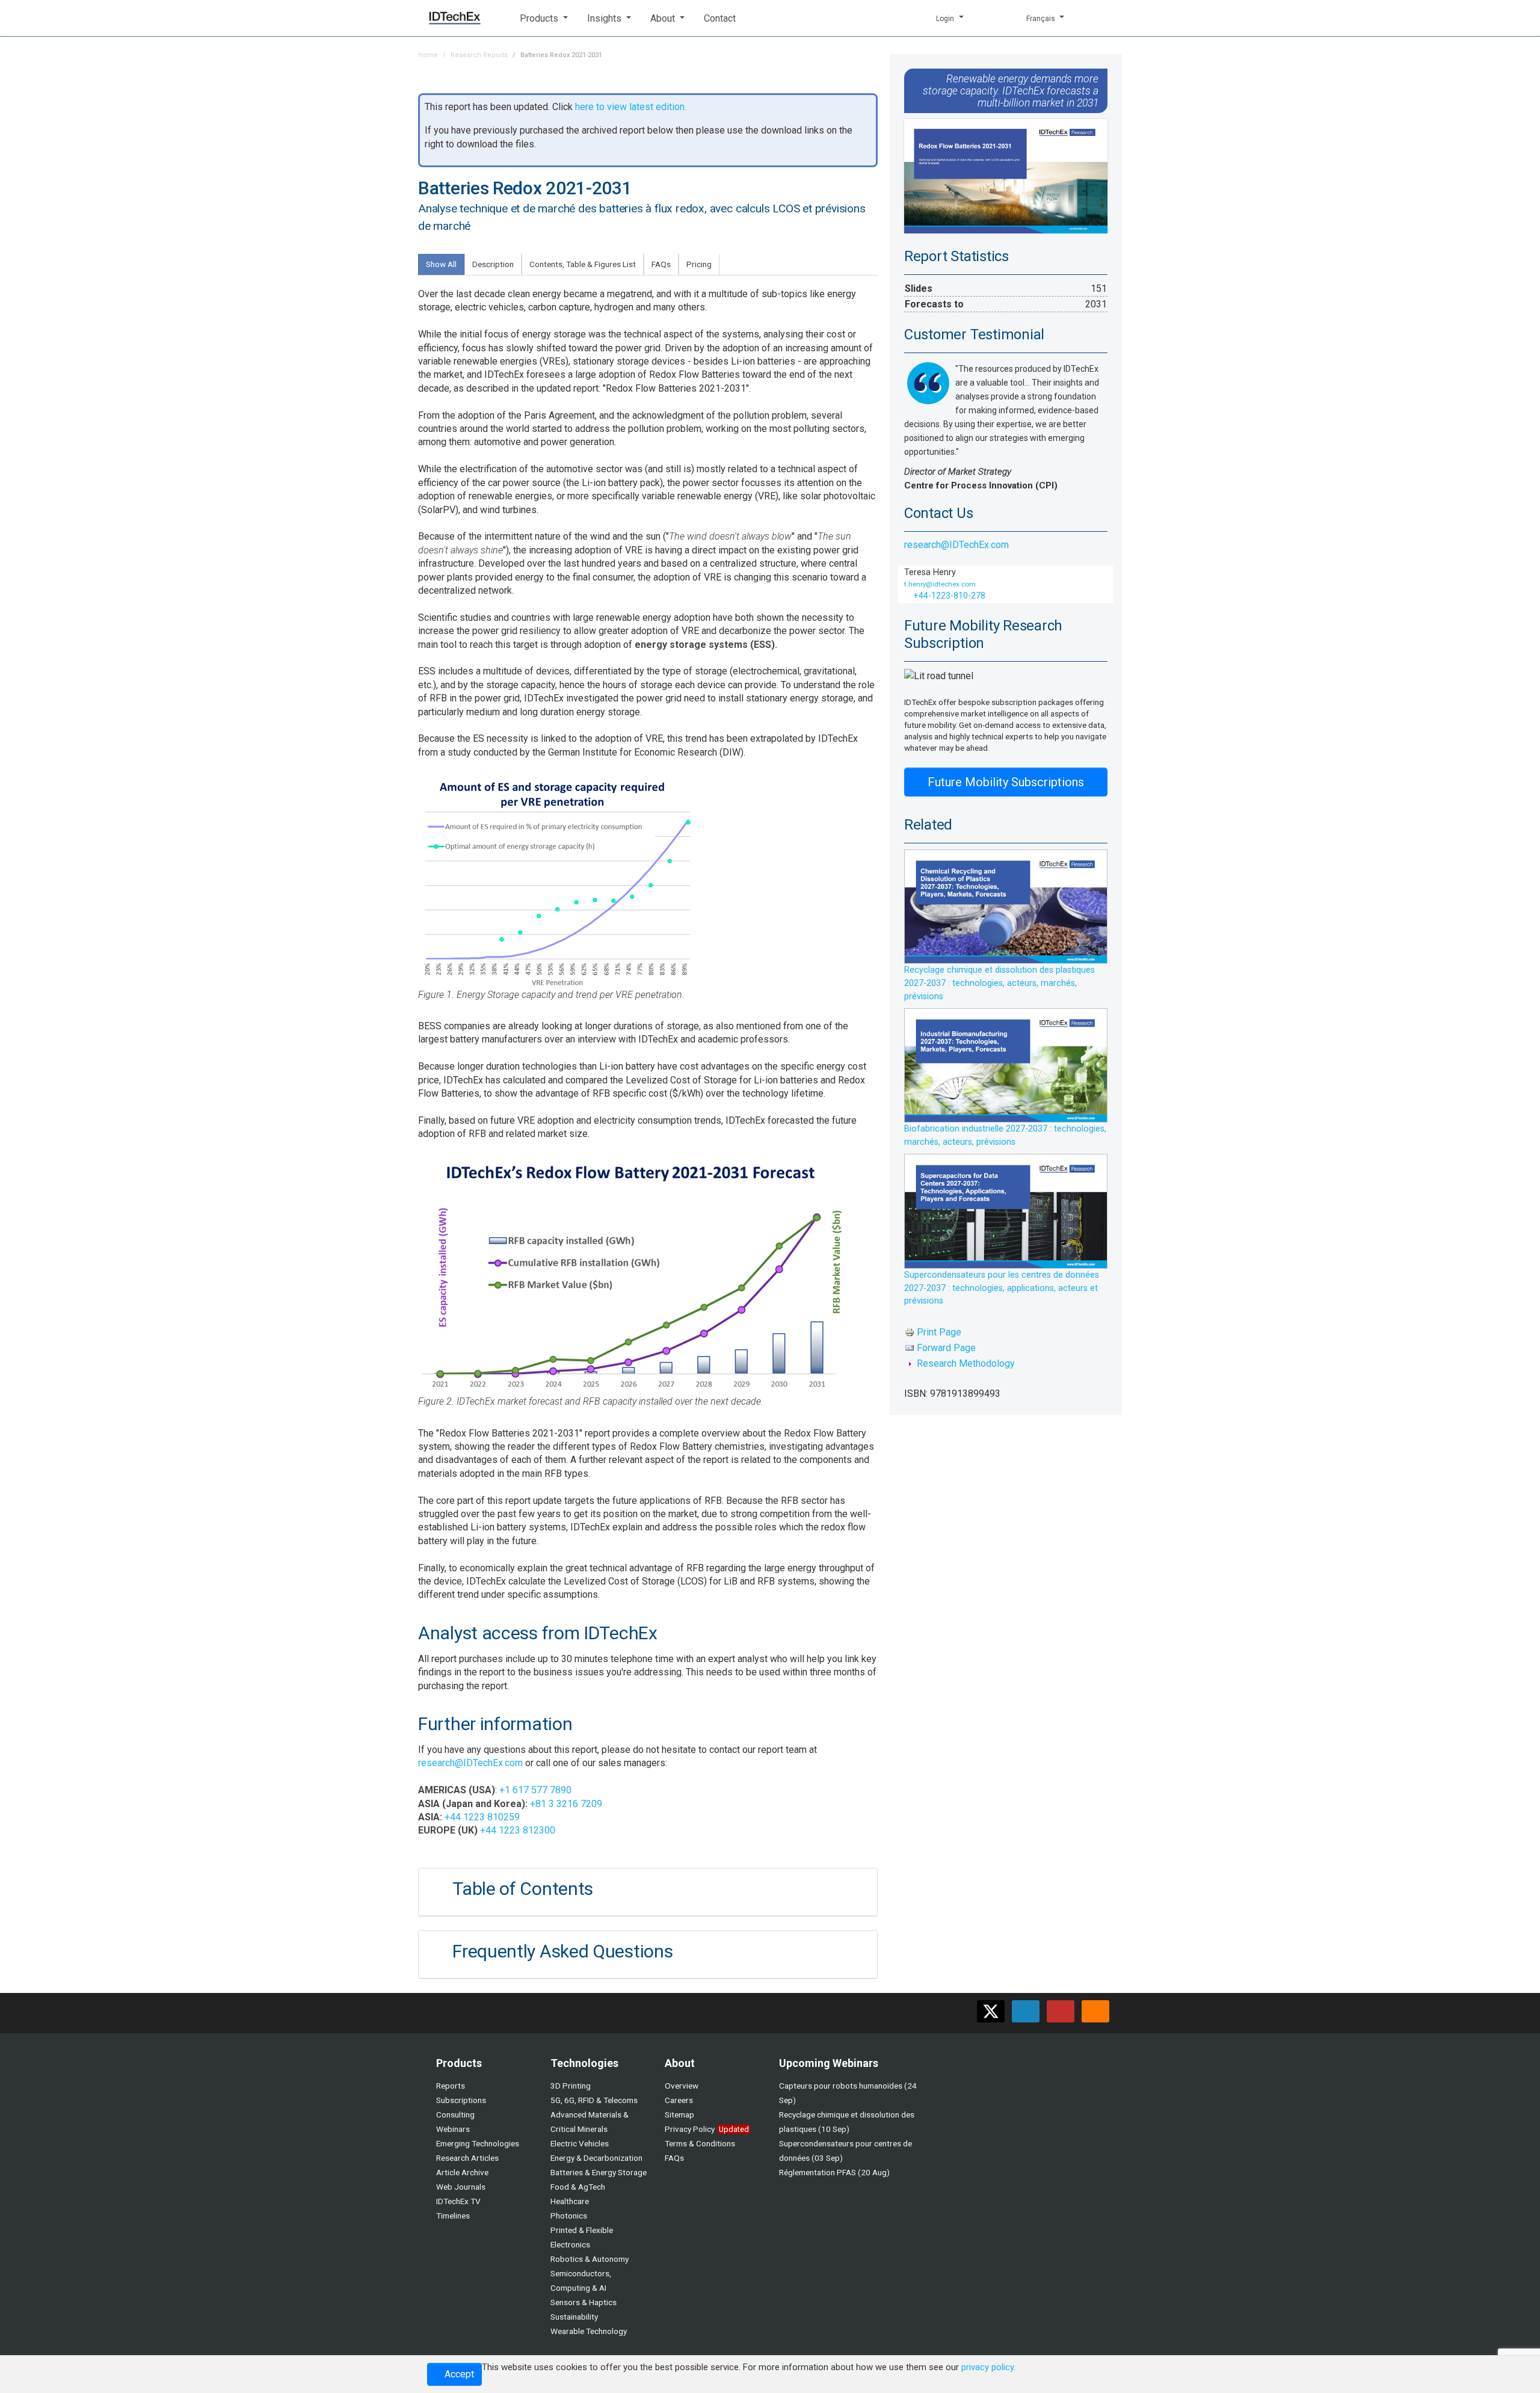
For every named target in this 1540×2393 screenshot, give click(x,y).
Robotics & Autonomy (590, 2259)
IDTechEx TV (458, 2201)
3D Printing (571, 2086)
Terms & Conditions (700, 2143)
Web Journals (461, 2187)
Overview (682, 2086)
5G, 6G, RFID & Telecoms (594, 2100)
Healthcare (570, 2201)
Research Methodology (966, 1364)
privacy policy (987, 2367)
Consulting (455, 2114)
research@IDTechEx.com (470, 1763)
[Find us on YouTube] (1061, 2011)
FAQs (674, 2158)
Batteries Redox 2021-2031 (561, 55)
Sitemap (679, 2114)
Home (428, 55)
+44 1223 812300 (518, 1830)
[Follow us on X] (991, 2011)
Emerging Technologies (478, 2143)
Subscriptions (461, 2100)
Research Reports (479, 55)
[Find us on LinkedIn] (1026, 2011)
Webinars (453, 2129)
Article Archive (462, 2172)
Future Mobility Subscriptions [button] (1006, 782)
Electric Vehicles (580, 2143)
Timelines (453, 2216)
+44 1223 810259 (482, 1817)
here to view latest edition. (631, 107)
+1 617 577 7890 (535, 1790)
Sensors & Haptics (584, 2302)
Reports (451, 2086)
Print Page (939, 1332)
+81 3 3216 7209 (566, 1804)
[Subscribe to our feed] (1095, 2011)
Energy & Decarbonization (596, 2158)
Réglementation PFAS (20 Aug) (834, 2172)
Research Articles (467, 2158)
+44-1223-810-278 (948, 596)
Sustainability (574, 2317)
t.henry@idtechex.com (940, 584)
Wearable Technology (589, 2331)
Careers (679, 2100)
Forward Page (946, 1348)
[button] (544, 18)
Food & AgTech (578, 2187)
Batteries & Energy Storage (599, 2172)
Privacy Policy (690, 2129)
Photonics (569, 2216)
